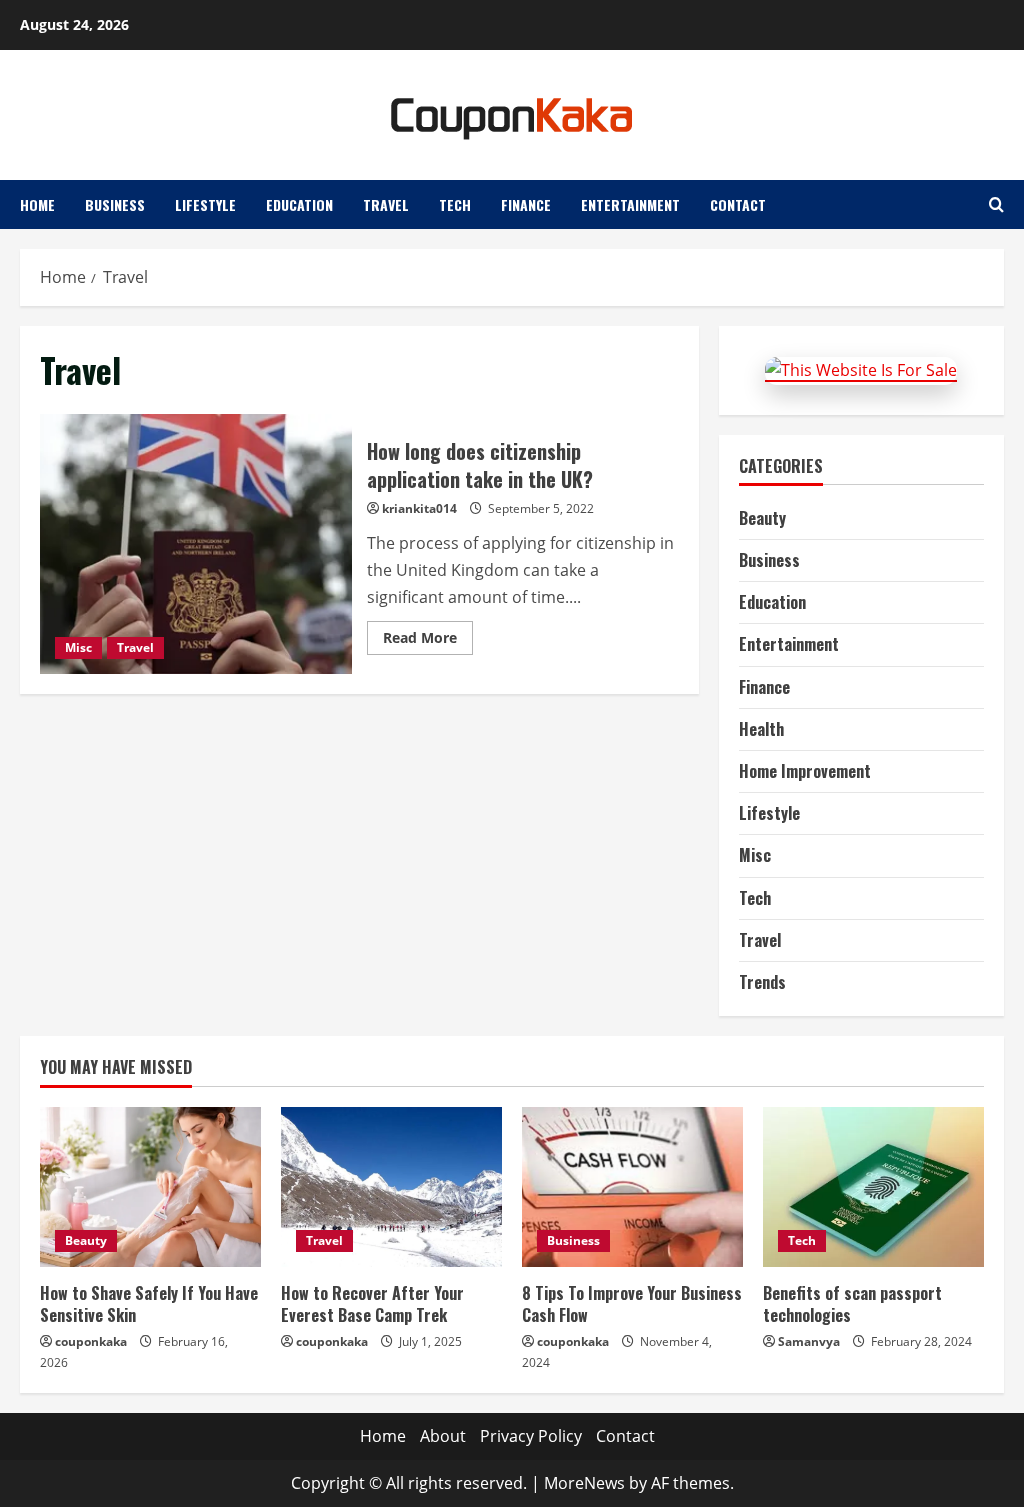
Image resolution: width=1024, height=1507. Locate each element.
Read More (428, 641)
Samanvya (809, 1341)
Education (299, 204)
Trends (762, 982)
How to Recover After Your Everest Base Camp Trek (372, 1304)
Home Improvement (805, 771)
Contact (738, 204)
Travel (386, 204)
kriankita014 (419, 508)
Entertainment (630, 204)
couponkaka (91, 1341)
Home (37, 204)
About (443, 1436)
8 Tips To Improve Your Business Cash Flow (632, 1304)
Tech (455, 204)
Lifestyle (205, 204)
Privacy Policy (531, 1436)
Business (115, 204)
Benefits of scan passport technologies (852, 1304)
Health (761, 729)
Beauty (762, 518)
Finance (526, 204)
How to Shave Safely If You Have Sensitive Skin (149, 1304)
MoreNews (584, 1483)
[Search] (996, 204)
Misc (78, 647)
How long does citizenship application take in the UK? (196, 544)
